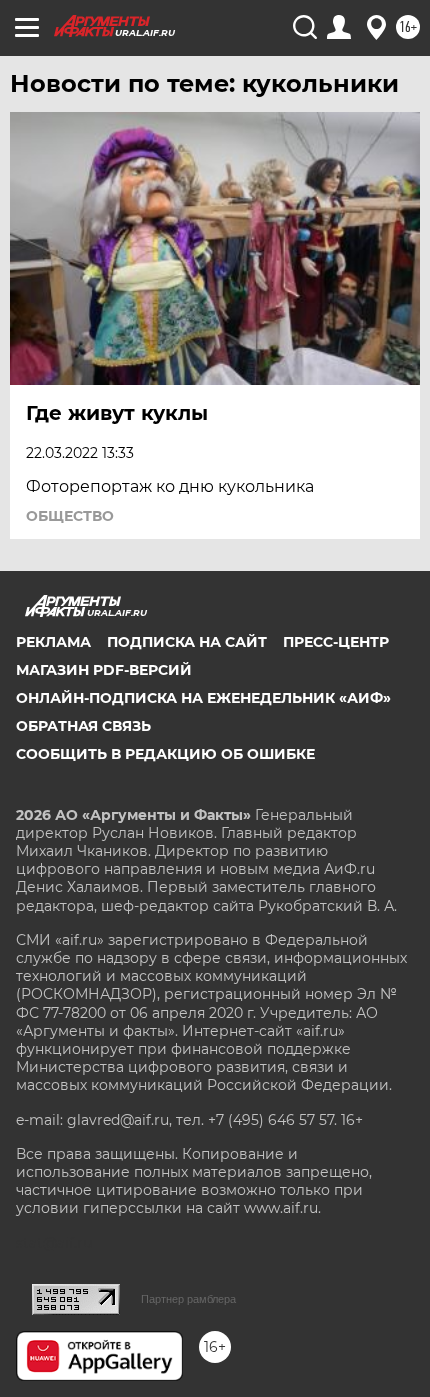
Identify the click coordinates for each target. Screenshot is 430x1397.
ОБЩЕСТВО (70, 516)
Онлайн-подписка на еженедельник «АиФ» (203, 698)
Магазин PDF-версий (104, 670)
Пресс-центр (336, 642)
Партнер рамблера (188, 1299)
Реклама (53, 642)
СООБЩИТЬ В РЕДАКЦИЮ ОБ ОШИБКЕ (165, 754)
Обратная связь (83, 726)
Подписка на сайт (187, 642)
